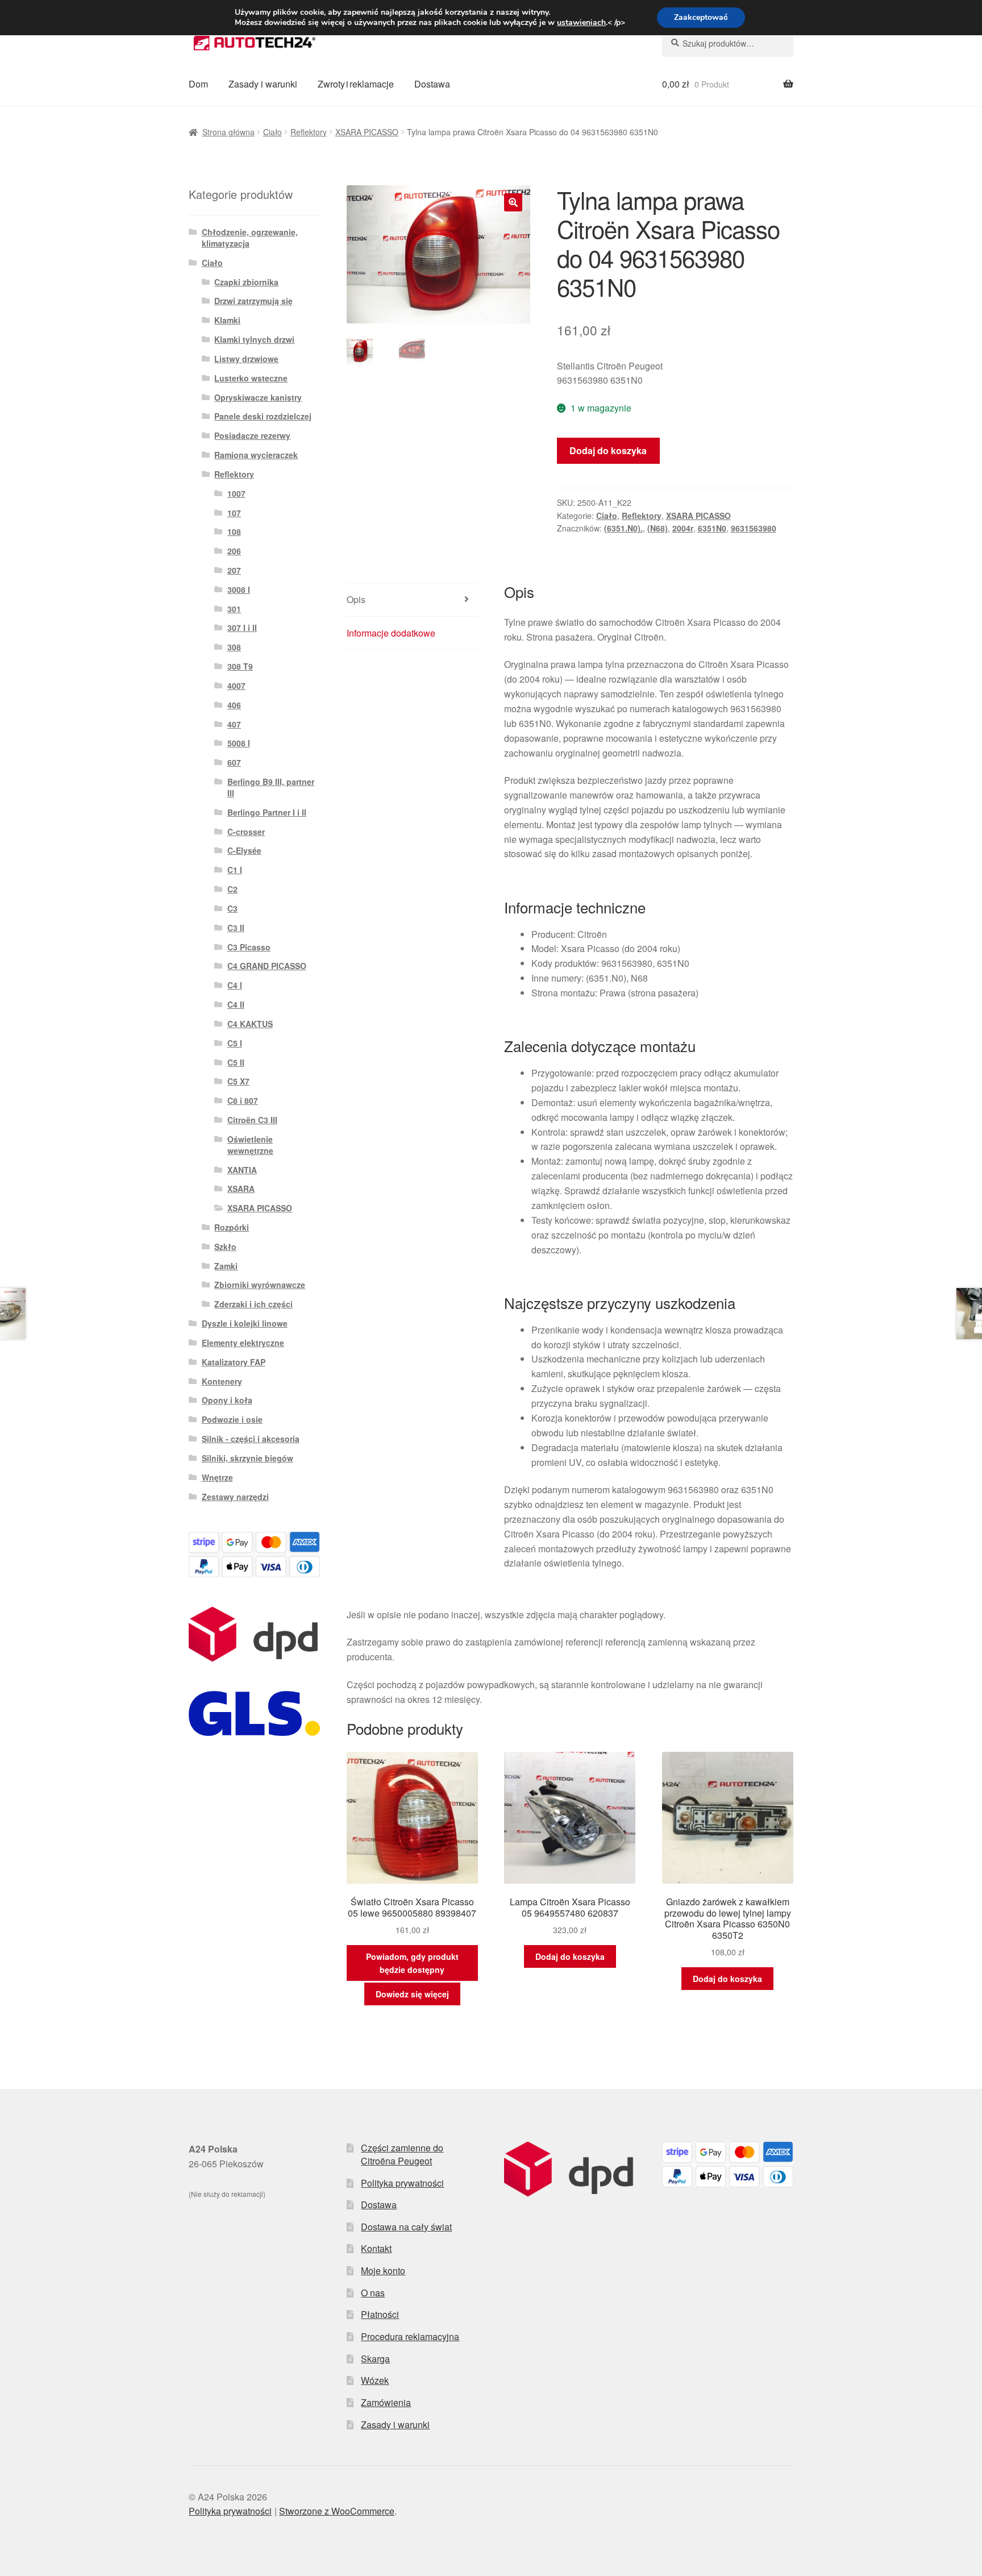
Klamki (227, 320)
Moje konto (383, 2270)
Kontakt (376, 2248)
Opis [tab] (356, 599)
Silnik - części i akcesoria (251, 1439)
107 (234, 513)
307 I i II (242, 628)
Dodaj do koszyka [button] (570, 1956)
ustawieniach (581, 23)
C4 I (235, 985)
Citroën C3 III (252, 1120)
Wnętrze (217, 1477)
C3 (232, 908)
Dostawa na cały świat (406, 2227)
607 (234, 762)
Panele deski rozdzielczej (263, 416)
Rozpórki (232, 1227)
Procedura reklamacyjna (410, 2336)
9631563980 (754, 528)
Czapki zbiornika (246, 282)
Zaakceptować (701, 17)
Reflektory (309, 132)
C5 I (235, 1043)
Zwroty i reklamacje (356, 84)
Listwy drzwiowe (246, 359)
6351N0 (712, 528)
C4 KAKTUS (250, 1024)
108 (234, 531)
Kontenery (222, 1381)
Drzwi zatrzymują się (253, 301)
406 (234, 705)
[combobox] (728, 43)
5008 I (239, 743)
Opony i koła (227, 1400)
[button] (513, 202)
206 (234, 551)
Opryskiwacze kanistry (258, 397)
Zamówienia (386, 2402)
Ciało (272, 132)
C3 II (236, 928)
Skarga (375, 2359)
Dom (198, 84)
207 (234, 570)
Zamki (226, 1266)
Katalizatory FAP (234, 1362)
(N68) (658, 528)
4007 (236, 685)
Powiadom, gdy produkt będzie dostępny (412, 1963)
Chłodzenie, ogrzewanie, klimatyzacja (250, 238)
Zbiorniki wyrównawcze (260, 1285)
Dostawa (432, 84)
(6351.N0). (623, 528)
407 (234, 724)
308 (234, 647)
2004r (683, 528)
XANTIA (242, 1170)
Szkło (225, 1247)
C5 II (236, 1062)
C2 (232, 889)
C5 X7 (238, 1081)
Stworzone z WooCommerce (337, 2511)
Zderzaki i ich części (253, 1304)
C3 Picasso (249, 947)
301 (234, 609)
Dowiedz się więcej (412, 1994)
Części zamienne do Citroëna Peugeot (402, 2154)
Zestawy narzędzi (235, 1497)
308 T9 (240, 666)
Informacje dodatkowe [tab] (391, 633)
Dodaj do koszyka (608, 450)
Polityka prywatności (402, 2183)
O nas (373, 2293)
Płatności (380, 2314)
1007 (236, 493)
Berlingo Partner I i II (267, 812)
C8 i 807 (243, 1100)
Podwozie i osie (232, 1419)
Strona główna (228, 132)
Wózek (375, 2380)
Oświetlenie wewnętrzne (250, 1145)
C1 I (235, 870)
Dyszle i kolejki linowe (245, 1323)
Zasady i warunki (263, 84)
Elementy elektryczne (243, 1343)
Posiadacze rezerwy (252, 435)
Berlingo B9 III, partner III (271, 787)
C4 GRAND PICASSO (267, 966)
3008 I (239, 589)
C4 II (236, 1004)
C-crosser (246, 832)
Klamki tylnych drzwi (254, 339)
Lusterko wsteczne (251, 378)
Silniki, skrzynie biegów (247, 1458)
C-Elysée (244, 850)
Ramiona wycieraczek (256, 455)
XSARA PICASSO (367, 132)
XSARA (241, 1189)
